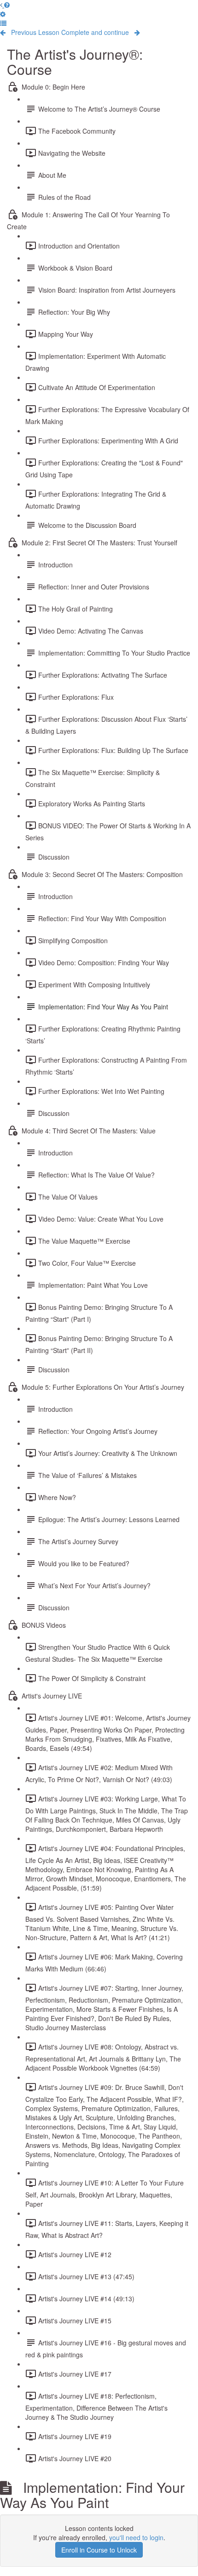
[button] (3, 23)
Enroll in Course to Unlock (99, 2550)
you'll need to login (136, 2537)
